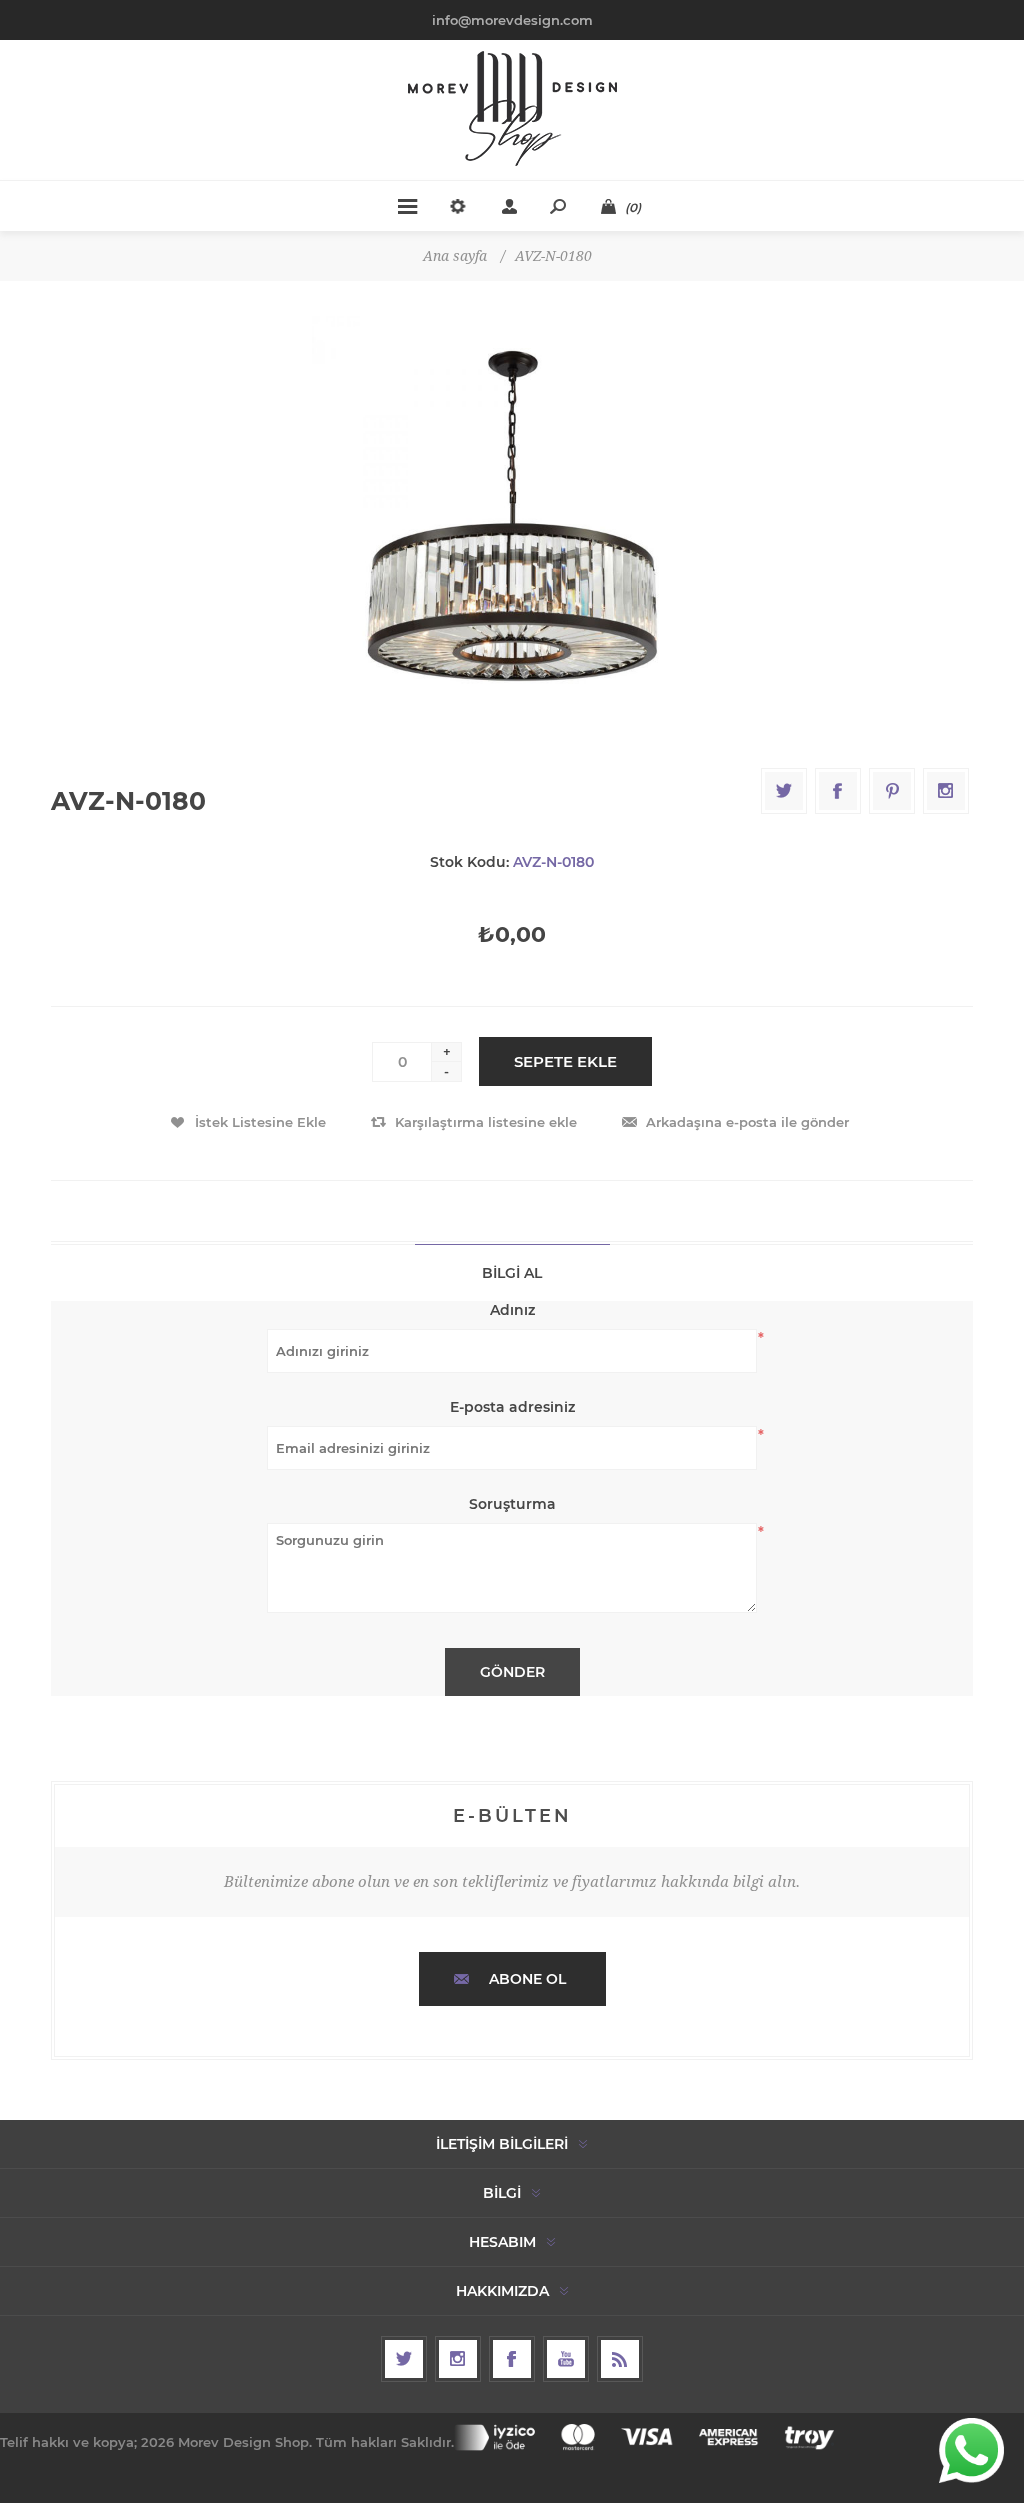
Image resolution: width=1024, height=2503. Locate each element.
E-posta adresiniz (512, 1407)
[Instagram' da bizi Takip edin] (458, 2359)
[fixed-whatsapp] (971, 2450)
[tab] (512, 1272)
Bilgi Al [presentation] (512, 1273)
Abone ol (527, 1979)
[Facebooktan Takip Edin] (512, 2359)
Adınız (512, 1310)
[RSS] (620, 2359)
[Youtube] (566, 2359)
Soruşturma (512, 1504)
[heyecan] (404, 2359)
